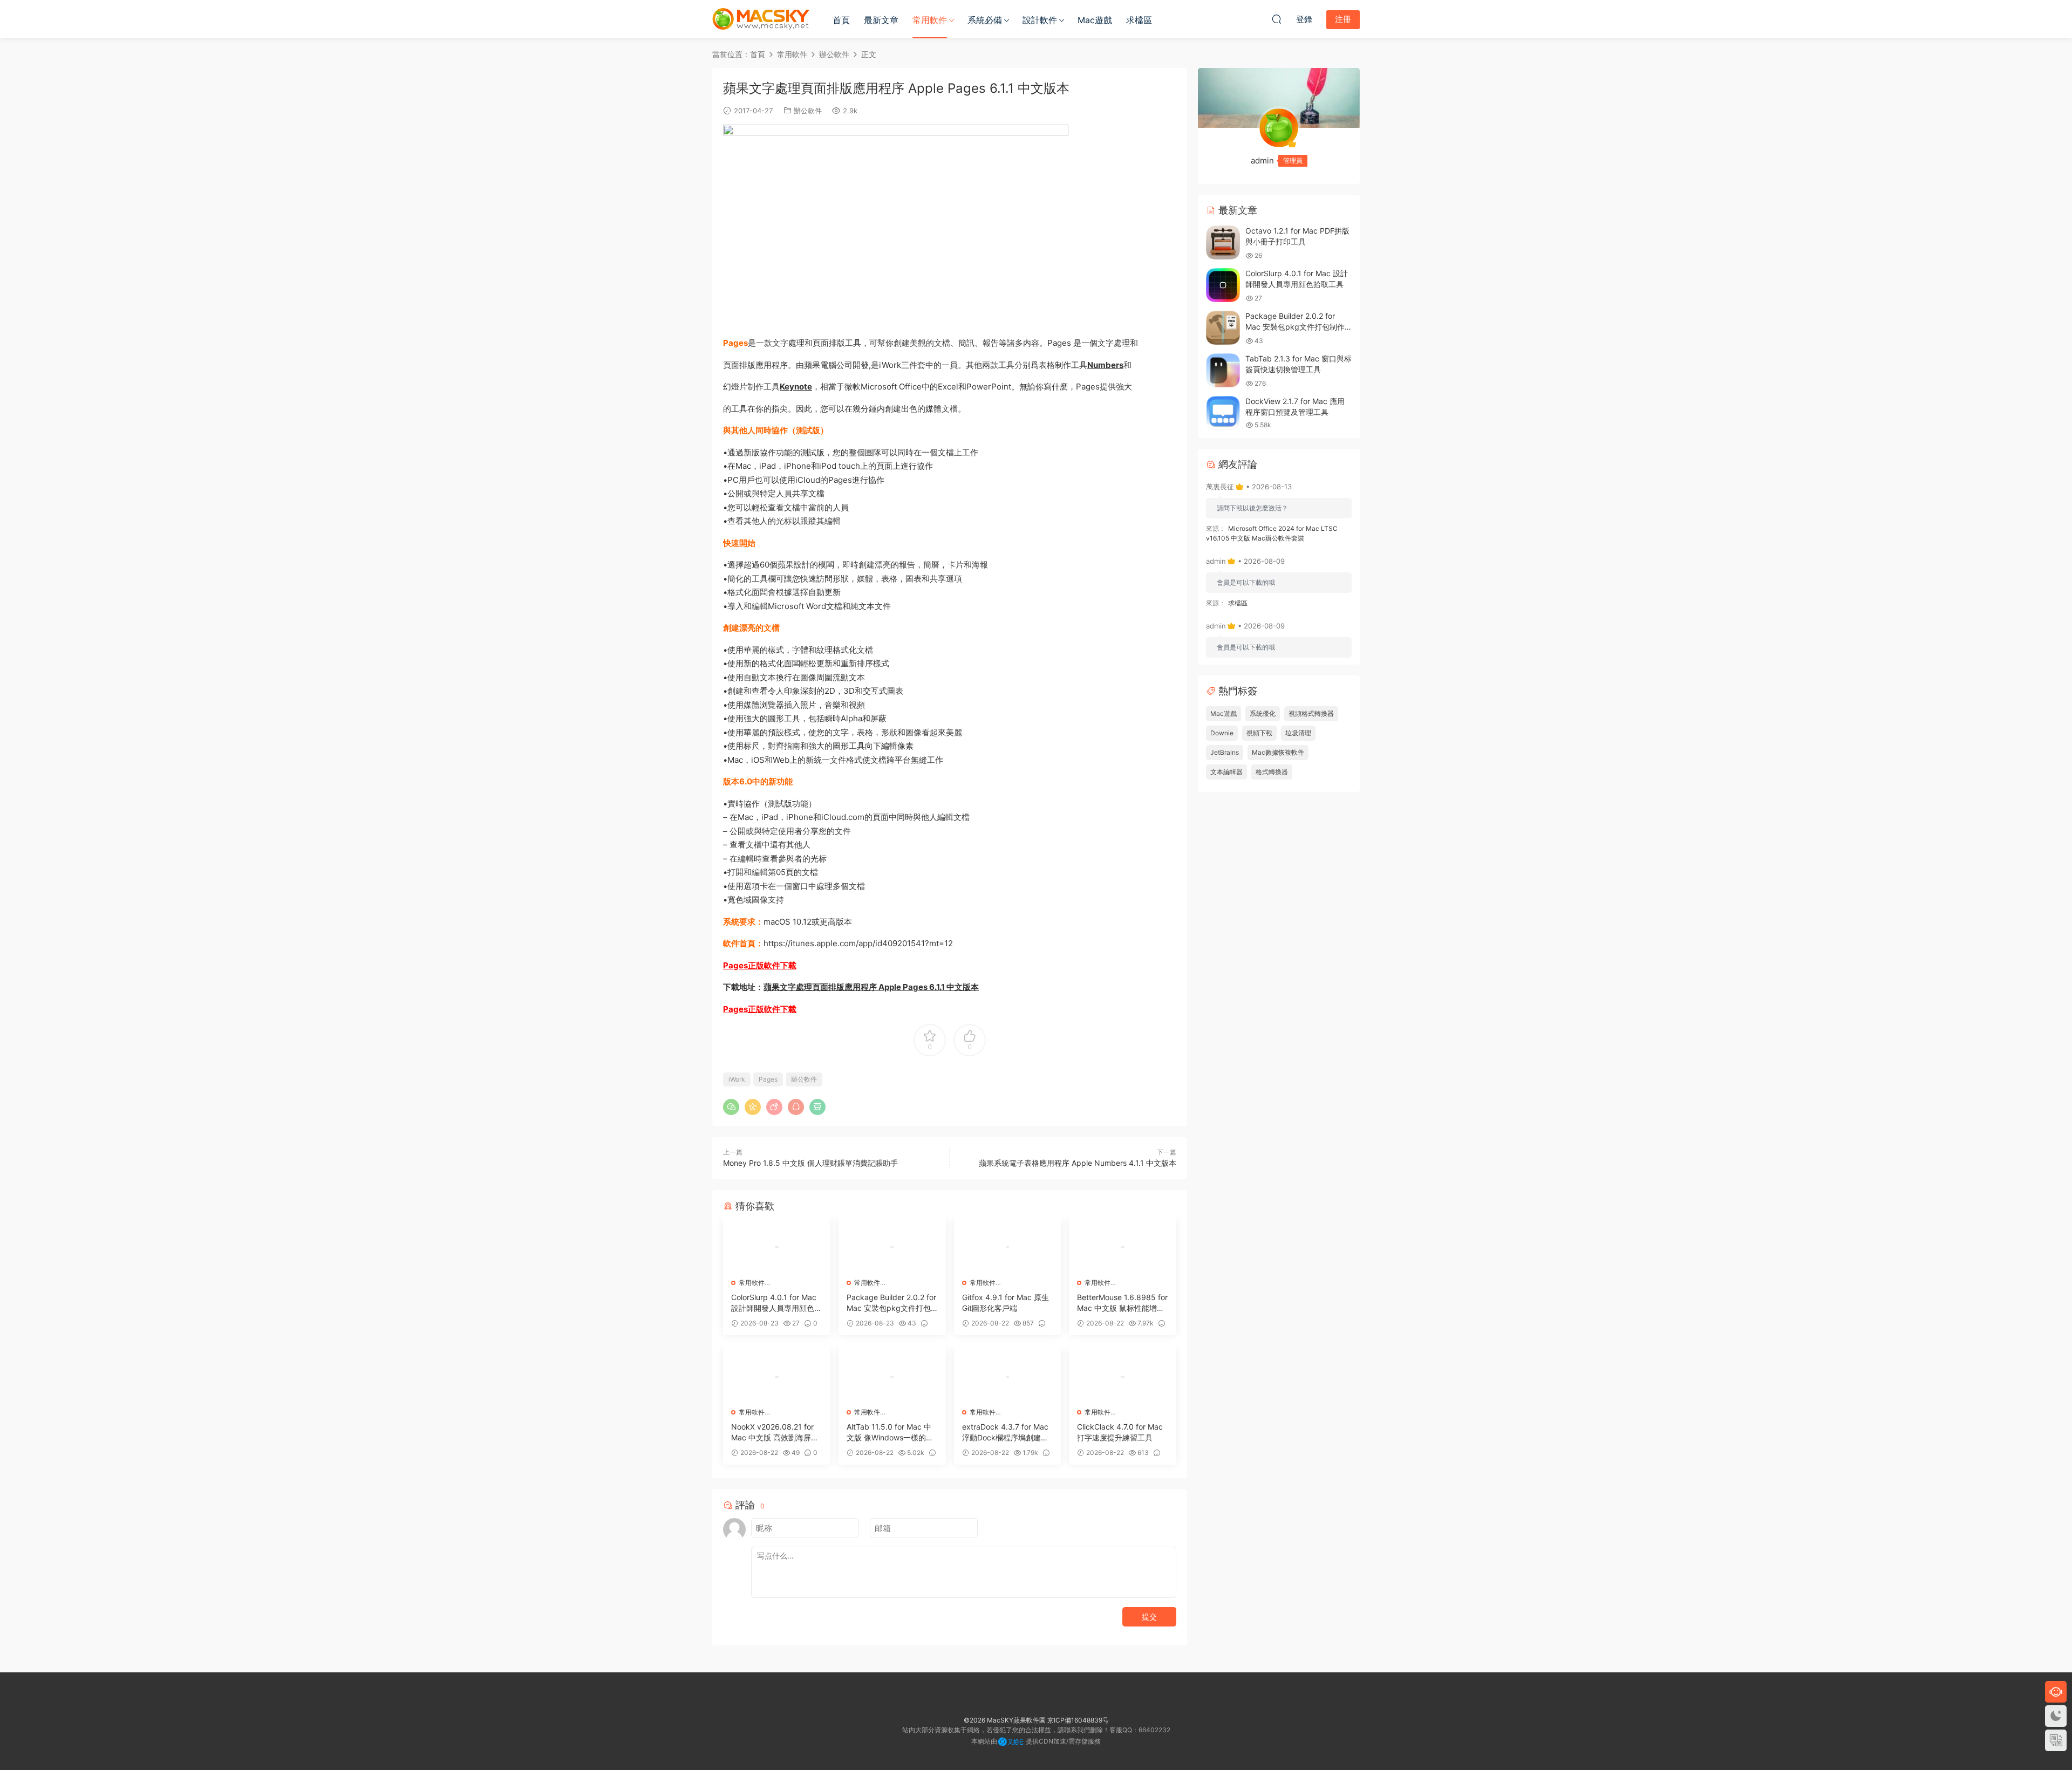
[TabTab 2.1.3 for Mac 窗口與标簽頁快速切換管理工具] (1223, 370)
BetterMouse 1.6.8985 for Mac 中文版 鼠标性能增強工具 (1122, 1303)
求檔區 (1139, 20)
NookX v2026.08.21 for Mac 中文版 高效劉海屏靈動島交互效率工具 (775, 1433)
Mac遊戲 (1095, 20)
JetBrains (1225, 752)
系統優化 (1263, 713)
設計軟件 (1040, 20)
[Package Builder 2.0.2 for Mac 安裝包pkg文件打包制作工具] (892, 1247)
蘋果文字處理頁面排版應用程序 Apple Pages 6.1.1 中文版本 (871, 987)
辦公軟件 (808, 111)
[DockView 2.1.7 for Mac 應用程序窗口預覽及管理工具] (1223, 413)
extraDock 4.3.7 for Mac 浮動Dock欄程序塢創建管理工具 (1005, 1433)
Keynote (796, 387)
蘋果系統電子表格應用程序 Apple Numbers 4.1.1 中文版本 (1078, 1163)
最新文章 (881, 20)
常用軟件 (930, 20)
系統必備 (985, 20)
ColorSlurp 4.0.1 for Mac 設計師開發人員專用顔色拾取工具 (776, 1303)
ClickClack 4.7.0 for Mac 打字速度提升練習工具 (1120, 1432)
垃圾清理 (1298, 733)
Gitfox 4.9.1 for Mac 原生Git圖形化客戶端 (1006, 1303)
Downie (1222, 733)
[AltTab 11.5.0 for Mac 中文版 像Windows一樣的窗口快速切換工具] (892, 1377)
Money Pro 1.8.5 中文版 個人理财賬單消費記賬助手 (810, 1163)
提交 (1149, 1617)
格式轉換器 (1272, 772)
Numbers (1105, 365)
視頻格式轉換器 (1311, 713)
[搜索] (1277, 19)
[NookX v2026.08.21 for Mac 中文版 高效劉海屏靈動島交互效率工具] (777, 1377)
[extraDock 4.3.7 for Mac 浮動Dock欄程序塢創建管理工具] (1008, 1377)
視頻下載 (1259, 733)
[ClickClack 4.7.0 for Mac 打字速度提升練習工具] (1123, 1377)
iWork (737, 1079)
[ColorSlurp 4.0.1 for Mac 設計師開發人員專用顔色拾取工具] (777, 1247)
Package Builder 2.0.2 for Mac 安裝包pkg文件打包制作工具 (891, 1303)
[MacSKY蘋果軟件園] (761, 19)
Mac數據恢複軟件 (1278, 752)
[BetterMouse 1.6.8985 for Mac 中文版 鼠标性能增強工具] (1123, 1247)
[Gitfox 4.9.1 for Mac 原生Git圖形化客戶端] (1008, 1247)
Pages (768, 1079)
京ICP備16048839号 (1078, 1720)
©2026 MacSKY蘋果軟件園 (1005, 1720)
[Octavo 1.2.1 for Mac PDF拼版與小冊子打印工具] (1223, 242)
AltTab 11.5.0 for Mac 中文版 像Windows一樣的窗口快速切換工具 (890, 1433)
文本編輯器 (1226, 772)
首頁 (841, 20)
